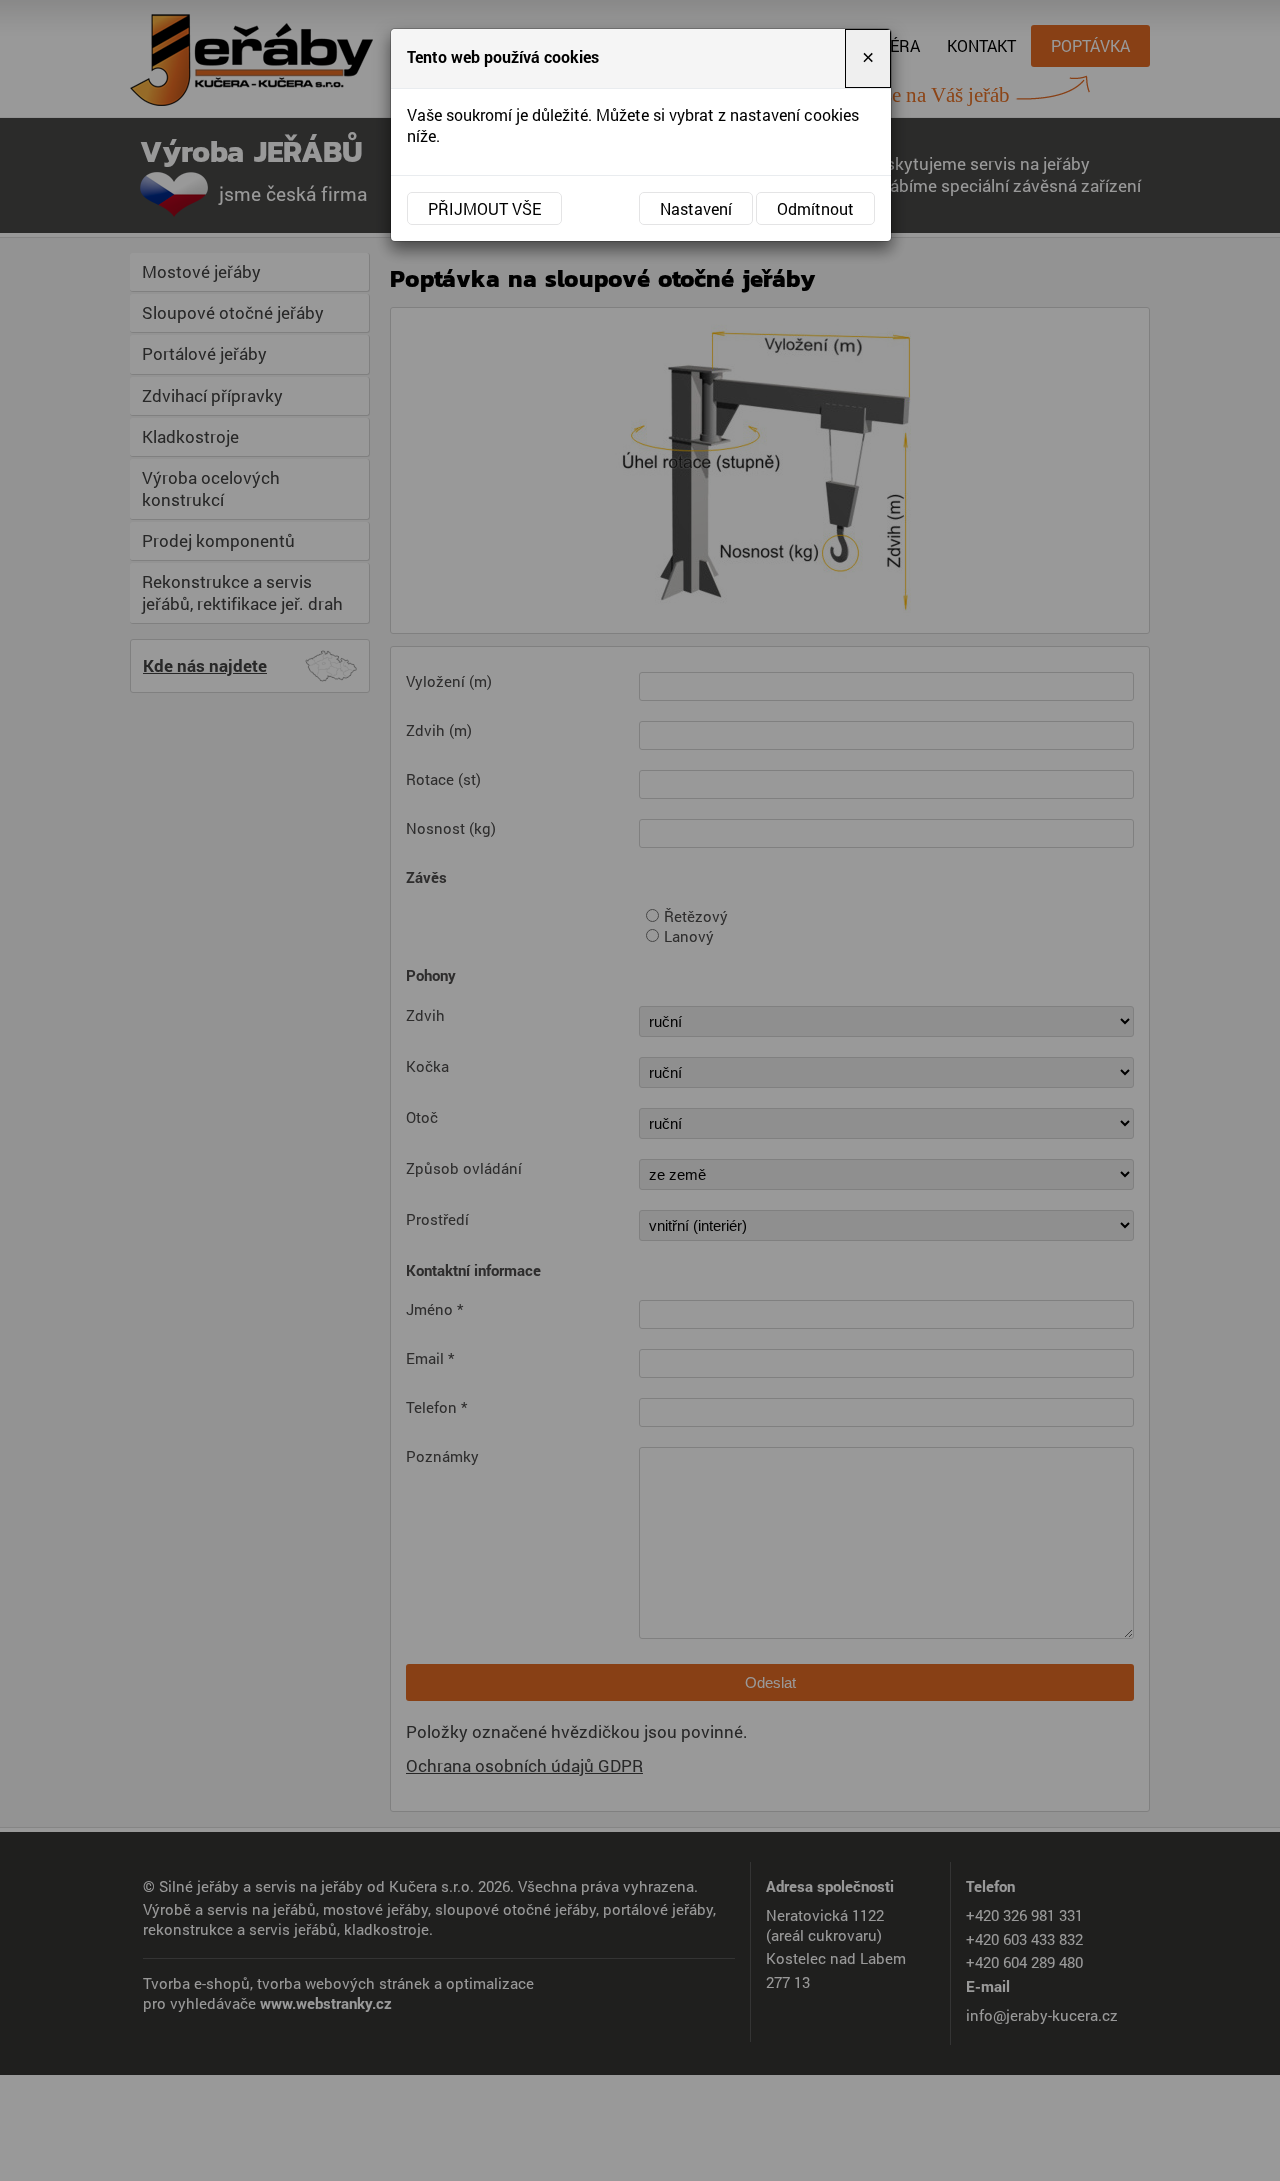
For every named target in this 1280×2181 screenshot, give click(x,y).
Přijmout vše (484, 208)
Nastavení (696, 208)
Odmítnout (815, 208)
